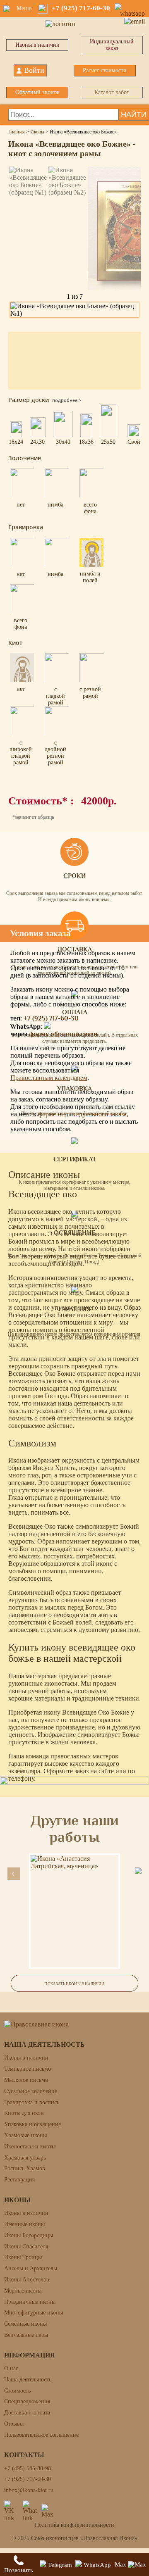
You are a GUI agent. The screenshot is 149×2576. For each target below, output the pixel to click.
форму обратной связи (63, 1034)
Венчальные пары (26, 2335)
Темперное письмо (28, 2069)
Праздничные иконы (30, 2302)
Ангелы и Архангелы (31, 2268)
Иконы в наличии (37, 45)
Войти (34, 70)
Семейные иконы (25, 2324)
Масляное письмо (26, 2080)
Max (121, 2564)
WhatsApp (96, 2565)
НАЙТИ (134, 114)
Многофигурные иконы (34, 2313)
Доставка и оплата (27, 2413)
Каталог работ (112, 92)
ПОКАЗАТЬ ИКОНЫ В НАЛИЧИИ (74, 1984)
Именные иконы (24, 2224)
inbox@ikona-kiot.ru (29, 2490)
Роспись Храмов (25, 2168)
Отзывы (14, 2424)
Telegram (59, 2565)
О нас (11, 2368)
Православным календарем (49, 1078)
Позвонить (19, 2570)
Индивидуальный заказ (112, 45)
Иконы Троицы (23, 2257)
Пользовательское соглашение (41, 2435)
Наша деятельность (28, 2380)
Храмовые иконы (25, 2135)
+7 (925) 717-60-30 (51, 1018)
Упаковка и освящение (32, 2124)
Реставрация (19, 2180)
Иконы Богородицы (29, 2235)
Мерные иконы (23, 2291)
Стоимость (17, 2391)
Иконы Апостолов (27, 2280)
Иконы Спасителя (26, 2247)
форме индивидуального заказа (82, 1114)
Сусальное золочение (31, 2091)
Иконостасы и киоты (30, 2147)
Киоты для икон (24, 2113)
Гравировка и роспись (32, 2102)
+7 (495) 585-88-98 (28, 2468)
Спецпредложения (27, 2401)
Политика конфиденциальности (74, 2525)
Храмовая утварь (25, 2158)
